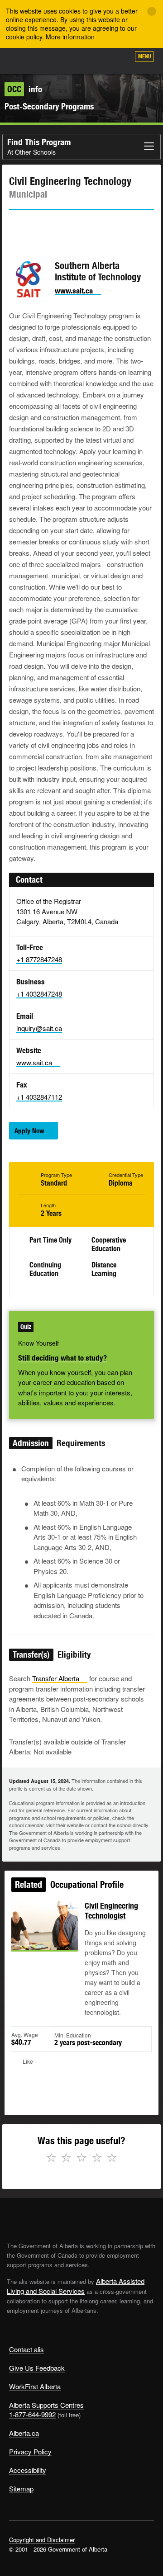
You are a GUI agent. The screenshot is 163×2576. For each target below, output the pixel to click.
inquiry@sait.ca (39, 1028)
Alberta (24, 61)
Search (119, 60)
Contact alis (26, 2349)
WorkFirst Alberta (35, 2386)
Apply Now (29, 1131)
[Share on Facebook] (41, 227)
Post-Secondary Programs (49, 106)
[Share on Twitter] (15, 227)
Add (74, 60)
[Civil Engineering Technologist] (45, 1936)
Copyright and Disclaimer (42, 2540)
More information (70, 37)
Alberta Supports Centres (46, 2405)
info (25, 89)
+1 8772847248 (39, 959)
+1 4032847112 (39, 1097)
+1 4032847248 (39, 994)
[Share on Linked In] (67, 227)
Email (93, 227)
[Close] (152, 11)
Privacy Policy (30, 2451)
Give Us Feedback (37, 2368)
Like (97, 59)
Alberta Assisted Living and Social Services (76, 2286)
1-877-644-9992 (32, 2414)
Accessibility (28, 2470)
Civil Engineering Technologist (111, 1911)
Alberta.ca (24, 2433)
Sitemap (21, 2489)
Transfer (56, 1678)
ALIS (55, 61)
